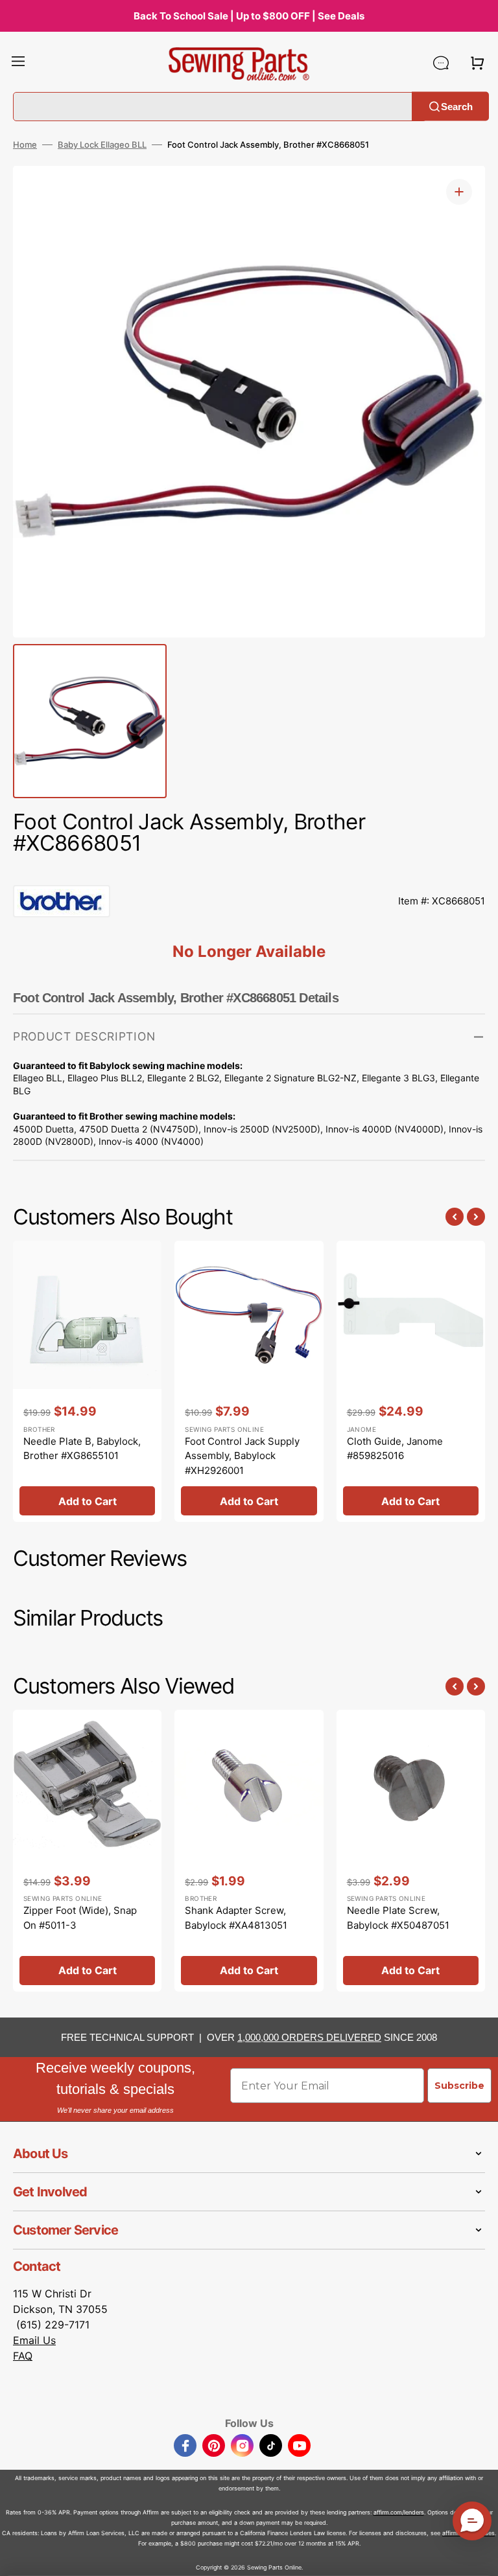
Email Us (34, 2340)
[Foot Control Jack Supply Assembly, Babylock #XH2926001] (249, 1381)
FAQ (23, 2356)
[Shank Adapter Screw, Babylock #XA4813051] (249, 1850)
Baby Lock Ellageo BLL (102, 144)
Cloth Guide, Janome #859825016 (395, 1449)
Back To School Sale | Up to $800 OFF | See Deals (249, 16)
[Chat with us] (441, 63)
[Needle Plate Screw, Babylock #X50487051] (411, 1850)
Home (25, 144)
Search (457, 106)
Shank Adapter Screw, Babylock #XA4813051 (236, 1918)
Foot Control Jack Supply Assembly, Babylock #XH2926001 (242, 1456)
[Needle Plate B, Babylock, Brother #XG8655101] (87, 1381)
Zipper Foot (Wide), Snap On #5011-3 (80, 1918)
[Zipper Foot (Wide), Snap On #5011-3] (87, 1850)
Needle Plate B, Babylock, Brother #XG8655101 (82, 1449)
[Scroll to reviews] (249, 872)
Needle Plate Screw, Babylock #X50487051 (398, 1918)
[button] (18, 63)
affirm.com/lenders (399, 2512)
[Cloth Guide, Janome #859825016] (411, 1381)
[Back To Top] (479, 2557)
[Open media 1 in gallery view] (459, 192)
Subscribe (459, 2086)
